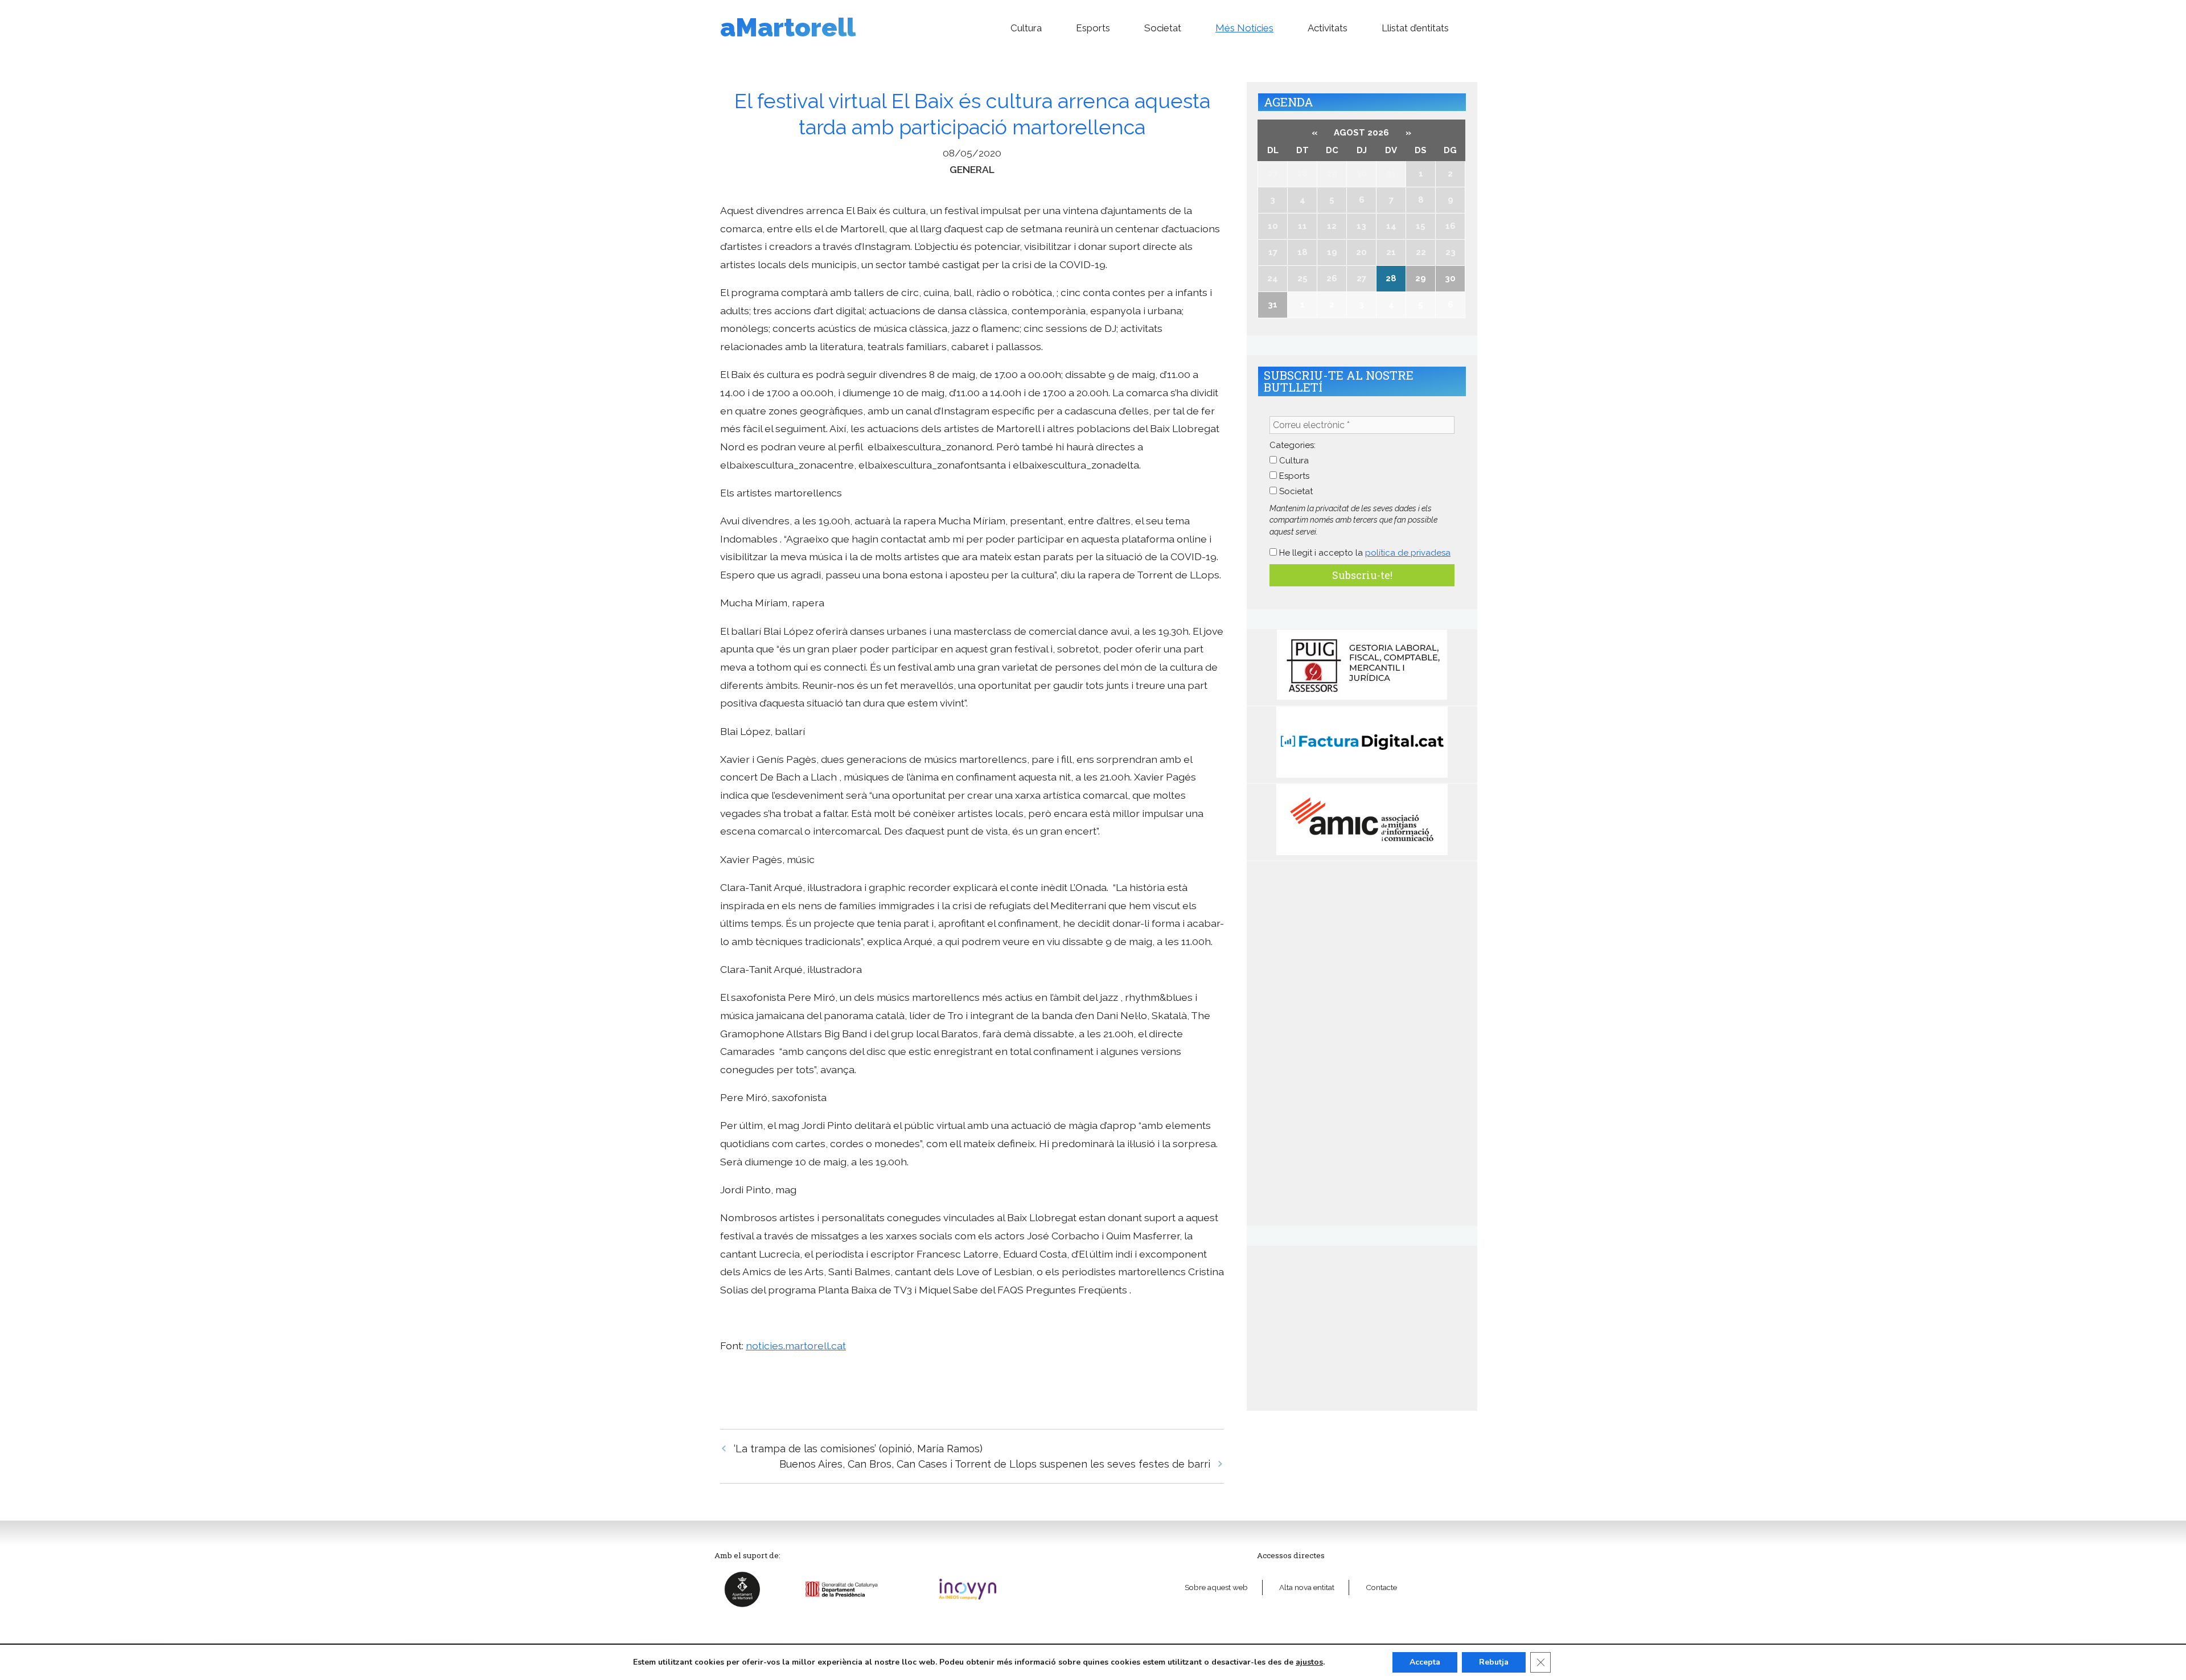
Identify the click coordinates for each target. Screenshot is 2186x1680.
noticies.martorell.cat (796, 1346)
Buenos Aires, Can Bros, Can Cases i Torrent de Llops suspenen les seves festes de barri (995, 1464)
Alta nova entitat (1307, 1587)
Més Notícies (1244, 28)
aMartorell (788, 28)
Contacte (1381, 1587)
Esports (1093, 28)
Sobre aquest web (1216, 1587)
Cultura (1026, 28)
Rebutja (1494, 1662)
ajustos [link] (1309, 1662)
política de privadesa (1408, 553)
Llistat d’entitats (1415, 28)
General (972, 169)
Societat (1163, 28)
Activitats (1328, 28)
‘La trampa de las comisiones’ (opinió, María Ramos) (858, 1449)
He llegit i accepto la (1364, 553)
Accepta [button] (1425, 1662)
